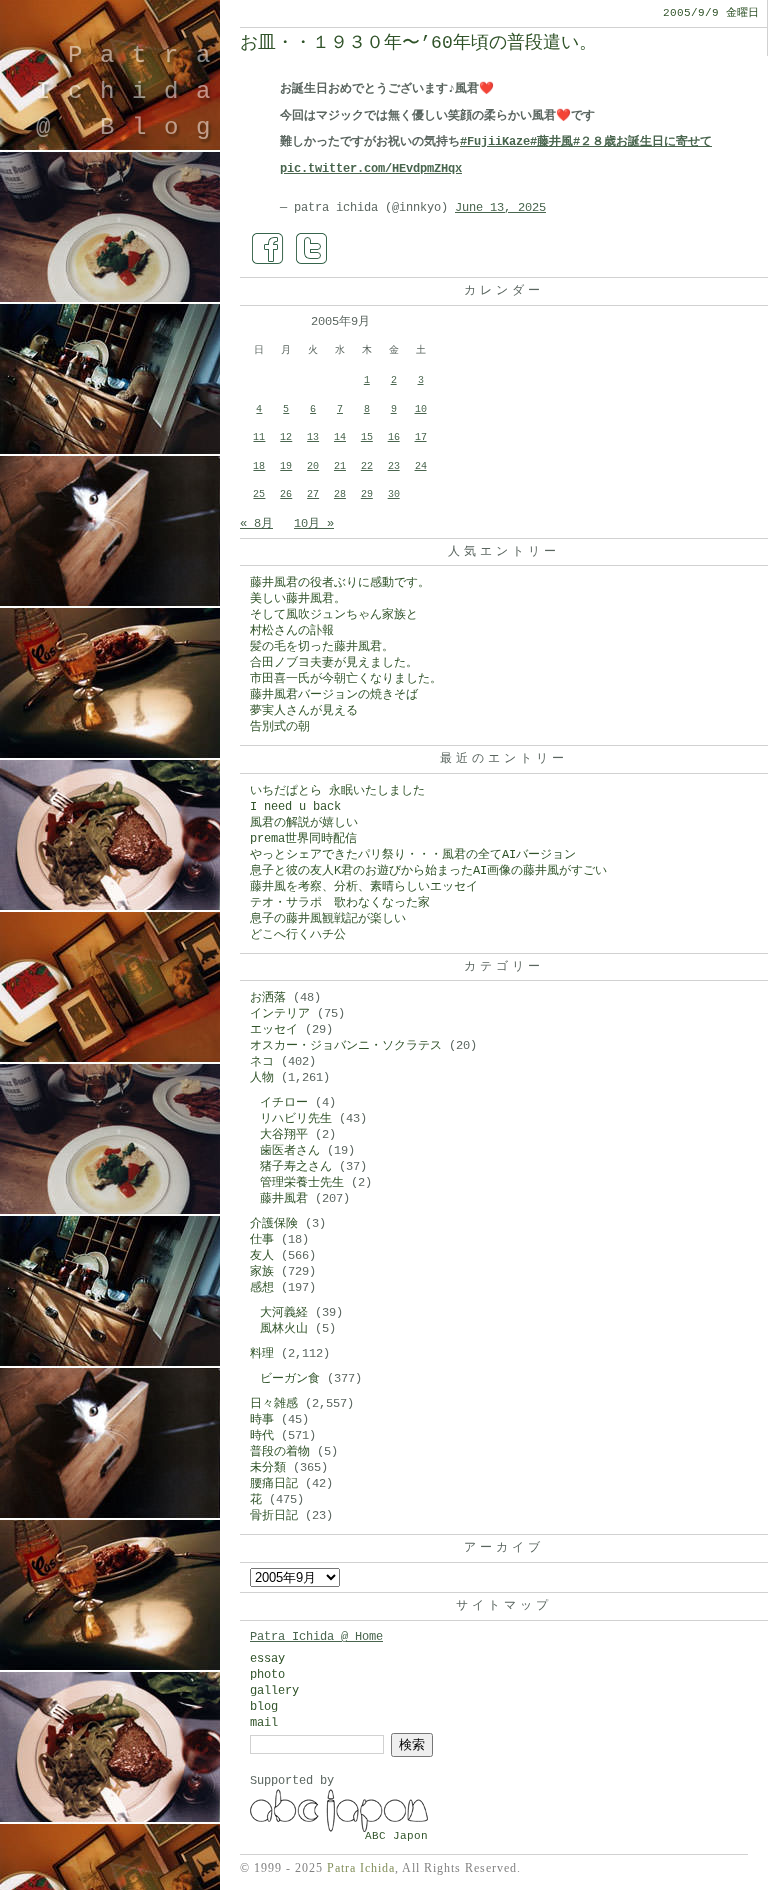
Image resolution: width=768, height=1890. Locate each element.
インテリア (280, 1014)
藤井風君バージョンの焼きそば (334, 695)
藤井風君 (284, 1199)
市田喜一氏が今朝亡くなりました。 (346, 679)
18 (259, 466)
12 (286, 437)
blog (264, 1707)
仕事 (262, 1240)
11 (259, 437)
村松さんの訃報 (292, 631)
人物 (262, 1078)
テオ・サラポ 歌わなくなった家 (340, 903)
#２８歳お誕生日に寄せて (642, 142)
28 (340, 494)
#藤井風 (551, 142)
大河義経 (284, 1313)
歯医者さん (290, 1151)
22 (367, 466)
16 (394, 437)
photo (267, 1675)
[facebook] (268, 249)
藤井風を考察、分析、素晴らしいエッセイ (364, 887)
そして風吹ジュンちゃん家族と (334, 615)
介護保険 (274, 1224)
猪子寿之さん (296, 1167)
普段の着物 (280, 1452)
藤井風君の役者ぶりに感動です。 (340, 583)
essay (267, 1659)
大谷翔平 (284, 1135)
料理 (262, 1354)
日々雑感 (274, 1404)
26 (286, 494)
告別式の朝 (280, 727)
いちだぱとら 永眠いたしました (337, 791)
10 (421, 409)
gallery (274, 1691)
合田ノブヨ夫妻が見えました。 (334, 663)
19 (286, 466)
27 (313, 494)
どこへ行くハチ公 (298, 935)
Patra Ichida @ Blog (132, 91)
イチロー (284, 1103)
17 (421, 437)
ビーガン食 (290, 1379)
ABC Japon (396, 1836)
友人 (262, 1256)
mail (264, 1723)
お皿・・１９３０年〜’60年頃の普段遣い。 (418, 43)
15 (367, 437)
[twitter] (312, 249)
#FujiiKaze (495, 142)
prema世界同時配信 (303, 839)
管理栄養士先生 (302, 1183)
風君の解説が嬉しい (304, 823)
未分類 (268, 1468)
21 (340, 466)
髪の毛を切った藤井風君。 (322, 647)
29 (367, 494)
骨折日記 (274, 1516)
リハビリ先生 (296, 1119)
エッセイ (274, 1030)
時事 (262, 1420)
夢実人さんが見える (304, 711)
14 (340, 437)
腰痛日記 (274, 1484)
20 (313, 466)
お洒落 (268, 998)
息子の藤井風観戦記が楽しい (328, 919)
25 (259, 494)
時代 (262, 1436)
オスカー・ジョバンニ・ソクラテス (346, 1046)
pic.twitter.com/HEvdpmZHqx (371, 169)
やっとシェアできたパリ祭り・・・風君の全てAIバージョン (413, 855)
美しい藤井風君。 (298, 599)
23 (394, 466)
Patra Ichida (361, 1868)
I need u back (295, 807)
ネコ (262, 1062)
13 (313, 437)
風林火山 (284, 1329)
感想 (262, 1288)
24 (421, 466)
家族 (262, 1272)
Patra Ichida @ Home (316, 1637)
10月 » (314, 524)
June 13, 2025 (500, 208)
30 (394, 494)
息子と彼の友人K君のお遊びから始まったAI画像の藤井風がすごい (428, 871)
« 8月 (256, 524)
